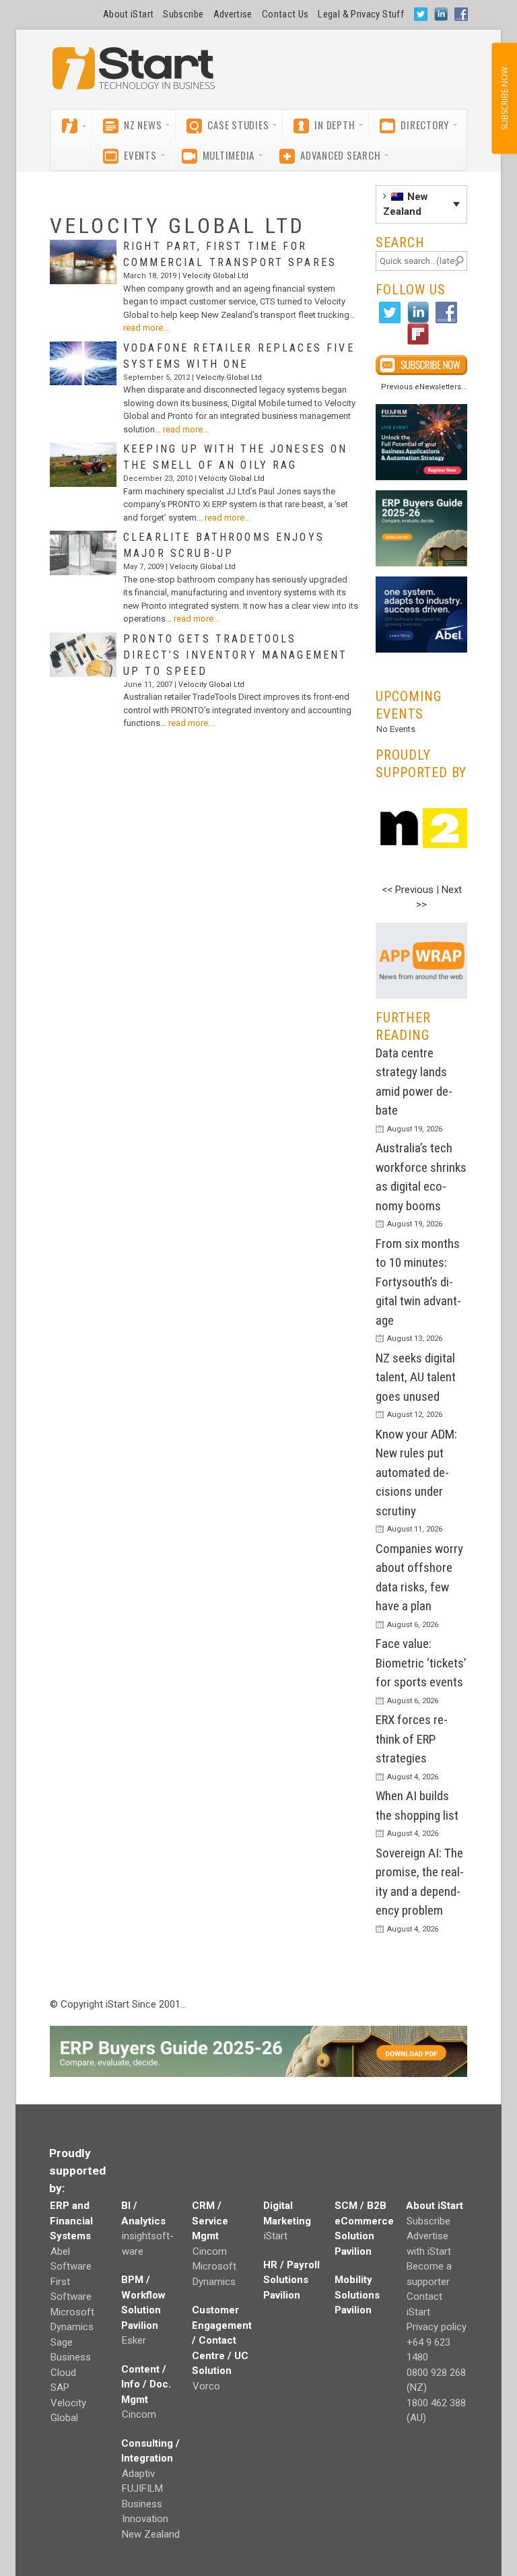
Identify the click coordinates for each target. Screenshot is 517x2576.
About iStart (128, 14)
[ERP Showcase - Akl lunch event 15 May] (421, 442)
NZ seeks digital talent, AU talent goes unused (416, 1377)
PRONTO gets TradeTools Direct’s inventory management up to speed (235, 655)
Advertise (233, 14)
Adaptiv (138, 2474)
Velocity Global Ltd (215, 276)
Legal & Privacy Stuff (361, 14)
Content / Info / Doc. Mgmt (146, 2384)
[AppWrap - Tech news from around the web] (421, 961)
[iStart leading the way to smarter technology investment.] (134, 75)
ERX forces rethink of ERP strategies (412, 1739)
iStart (276, 2236)
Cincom (139, 2414)
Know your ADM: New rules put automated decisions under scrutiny (416, 1473)
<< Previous (408, 890)
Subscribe (183, 14)
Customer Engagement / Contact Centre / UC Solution (222, 2340)
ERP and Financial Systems (71, 2221)
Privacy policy (437, 2327)
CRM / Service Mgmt (210, 2221)
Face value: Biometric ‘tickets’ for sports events (421, 1663)
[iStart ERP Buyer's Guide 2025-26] (421, 528)
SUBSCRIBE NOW (504, 98)
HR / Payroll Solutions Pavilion (291, 2280)
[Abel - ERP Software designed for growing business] (421, 584)
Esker (134, 2340)
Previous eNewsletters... (424, 387)
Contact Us (285, 14)
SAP (60, 2387)
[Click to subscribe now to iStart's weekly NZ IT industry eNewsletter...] (421, 365)
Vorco (206, 2386)
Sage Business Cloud (71, 2357)
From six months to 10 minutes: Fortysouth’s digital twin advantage (418, 1282)
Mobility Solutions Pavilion (357, 2295)
